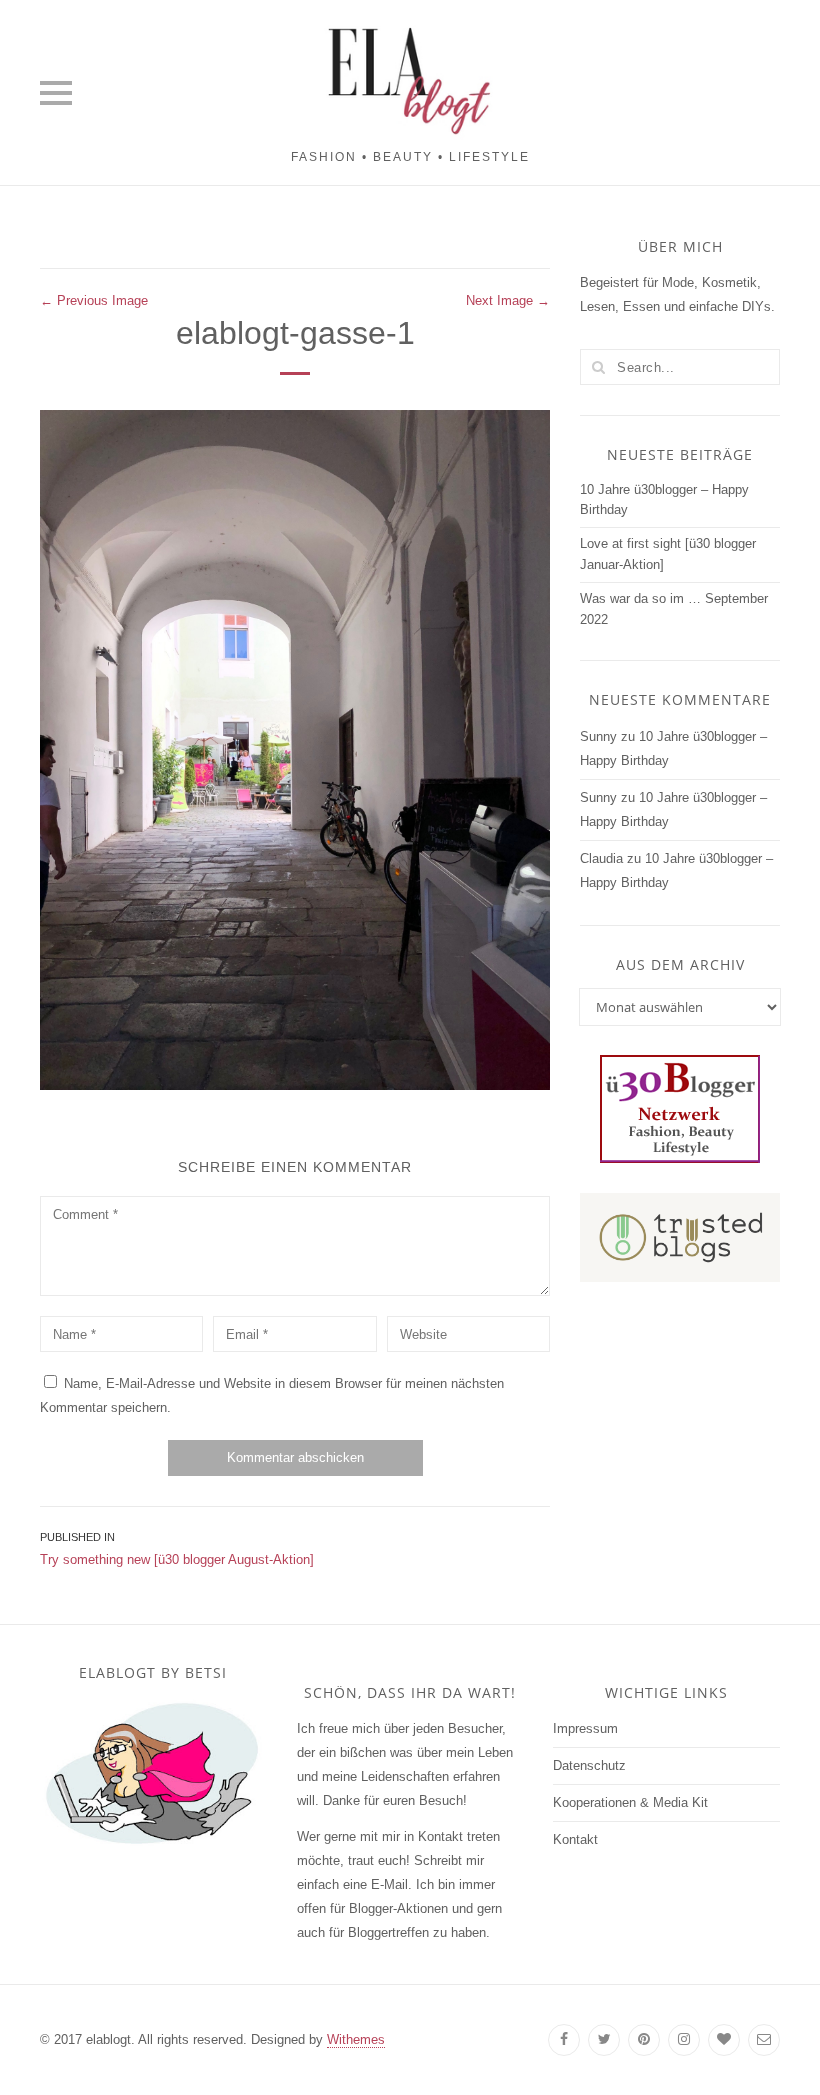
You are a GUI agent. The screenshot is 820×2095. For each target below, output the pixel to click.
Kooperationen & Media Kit (630, 1802)
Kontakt (575, 1839)
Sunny (598, 736)
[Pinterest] (644, 2040)
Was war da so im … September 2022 (674, 609)
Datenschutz (589, 1765)
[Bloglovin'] (724, 2040)
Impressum (585, 1728)
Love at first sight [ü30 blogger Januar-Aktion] (668, 554)
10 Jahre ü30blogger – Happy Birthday (664, 500)
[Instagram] (684, 2040)
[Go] (598, 367)
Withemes (356, 2039)
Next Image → (508, 300)
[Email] (764, 2040)
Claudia (601, 858)
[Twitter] (604, 2040)
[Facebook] (564, 2040)
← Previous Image (94, 300)
